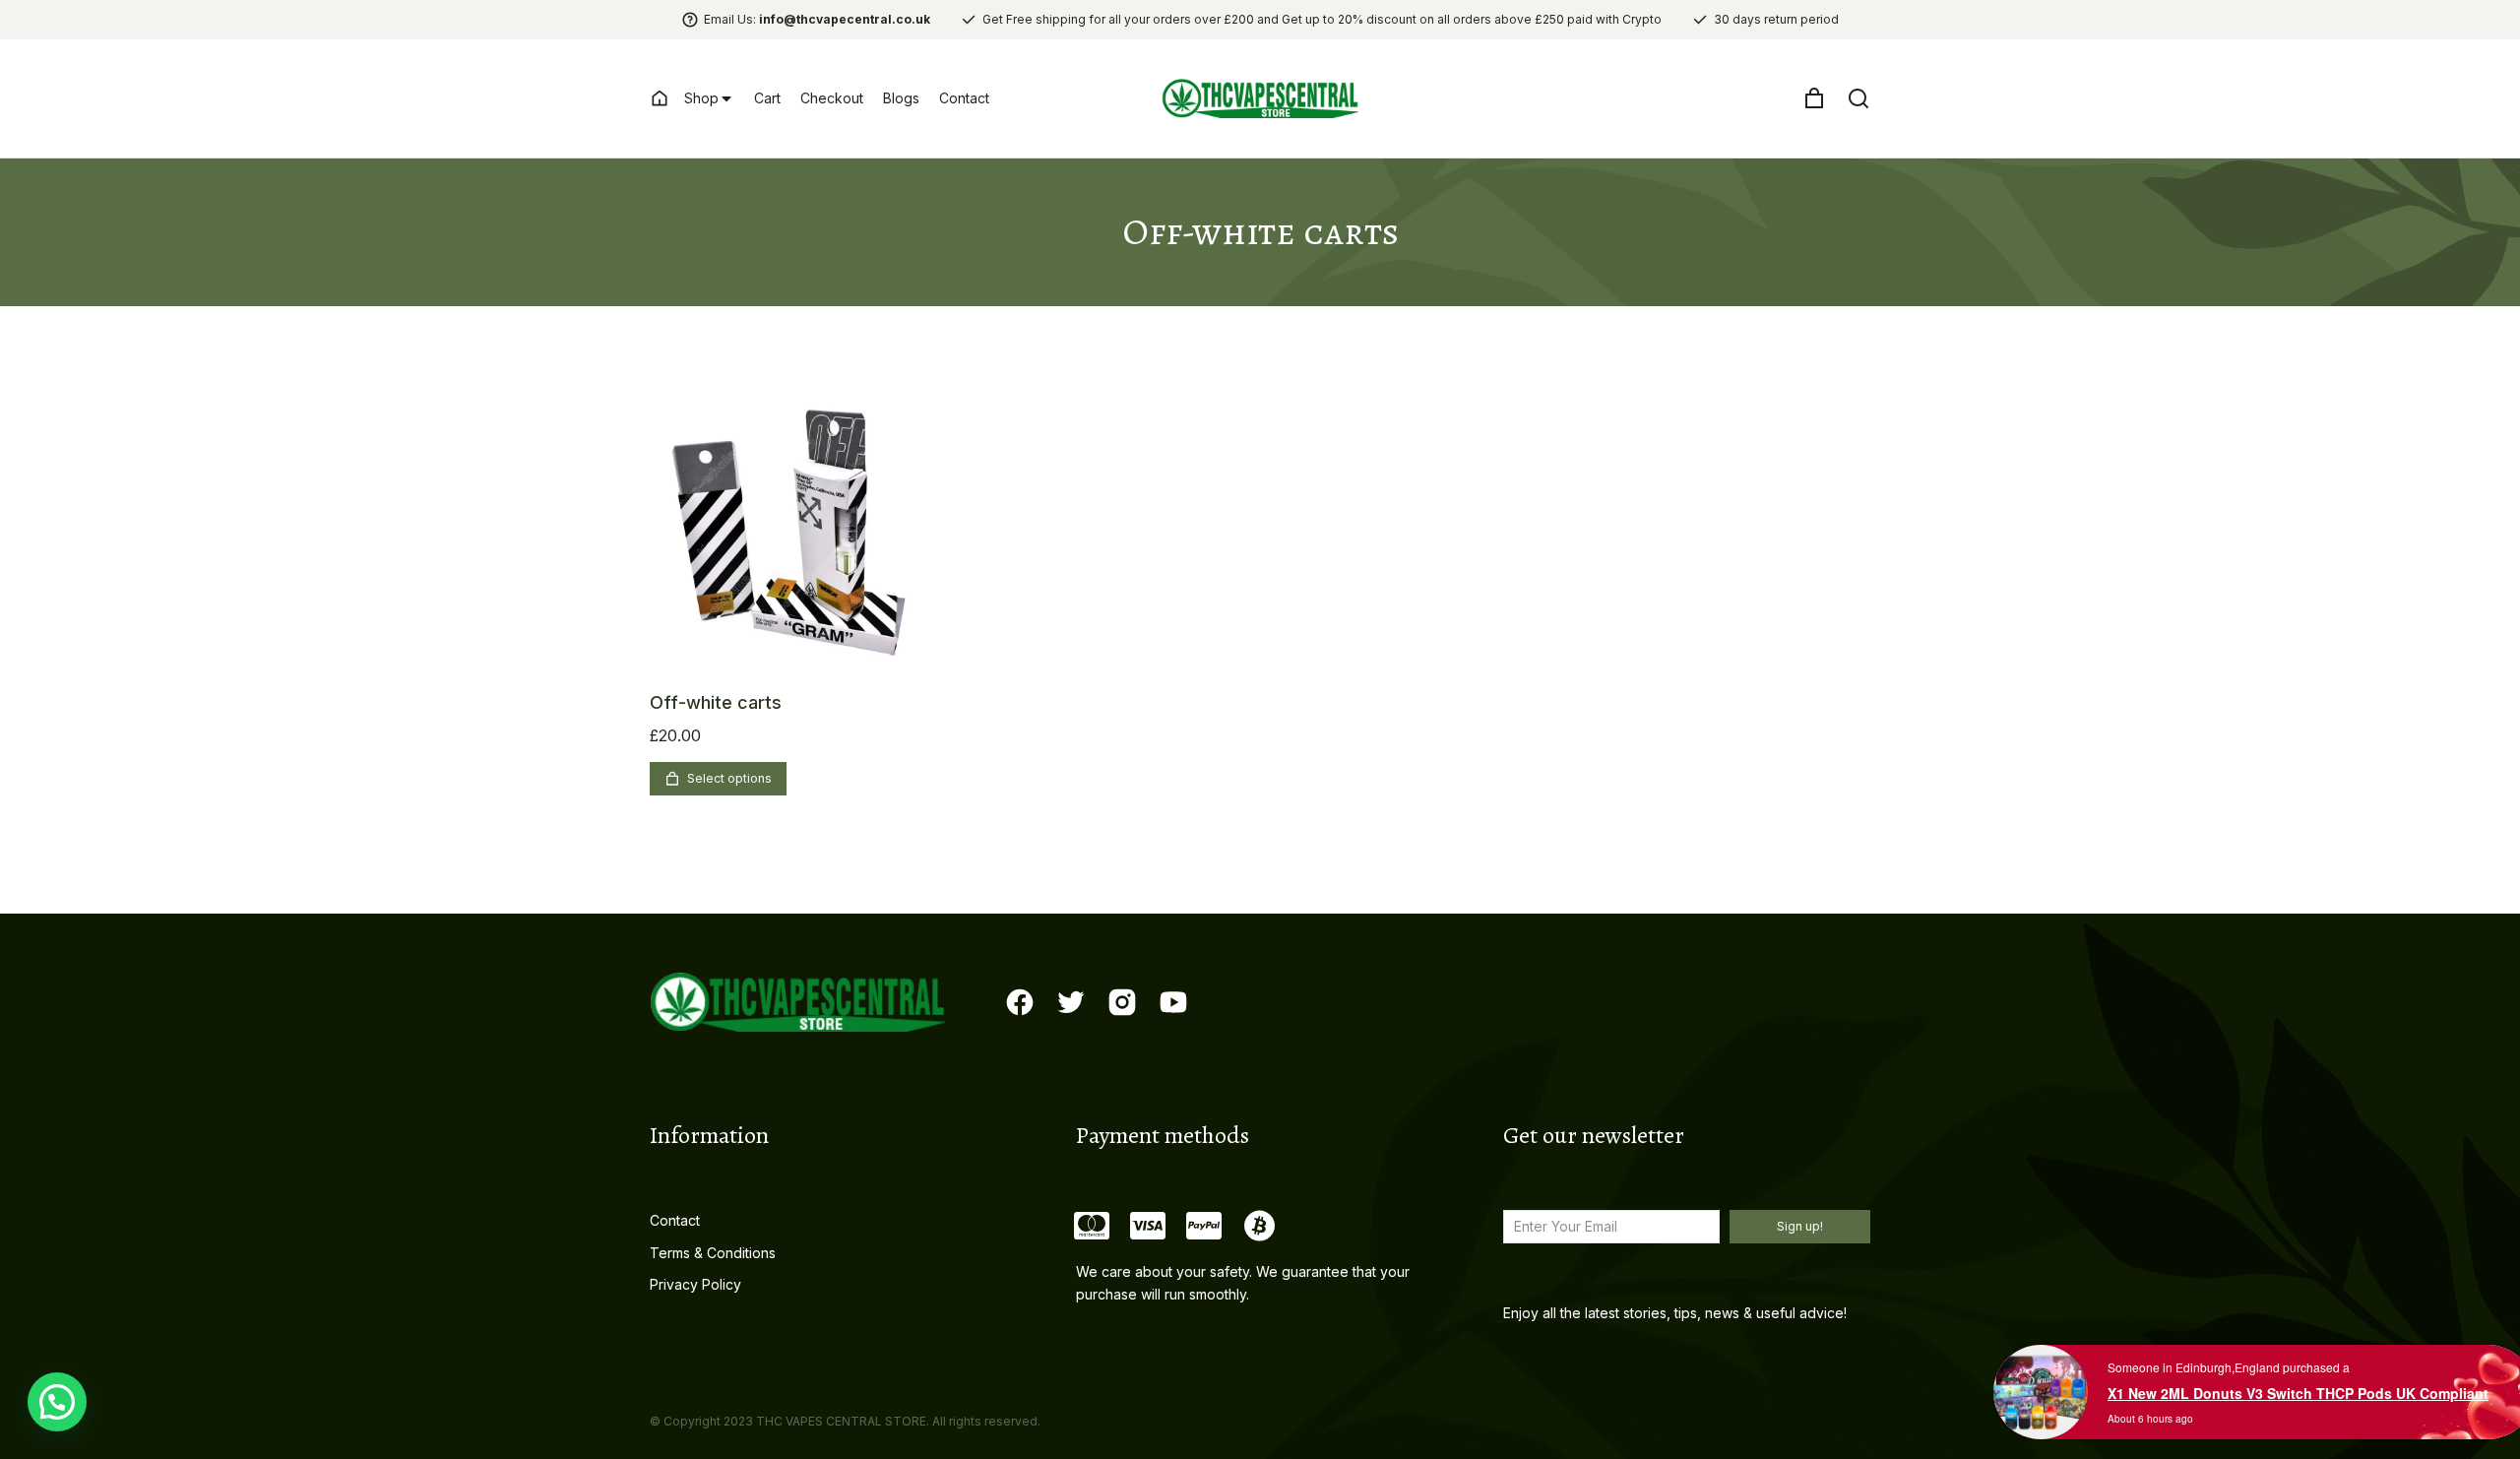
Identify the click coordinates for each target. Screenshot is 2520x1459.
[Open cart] (1814, 98)
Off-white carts (716, 702)
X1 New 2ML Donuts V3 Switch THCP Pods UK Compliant (2298, 1393)
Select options (729, 778)
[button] (57, 1402)
